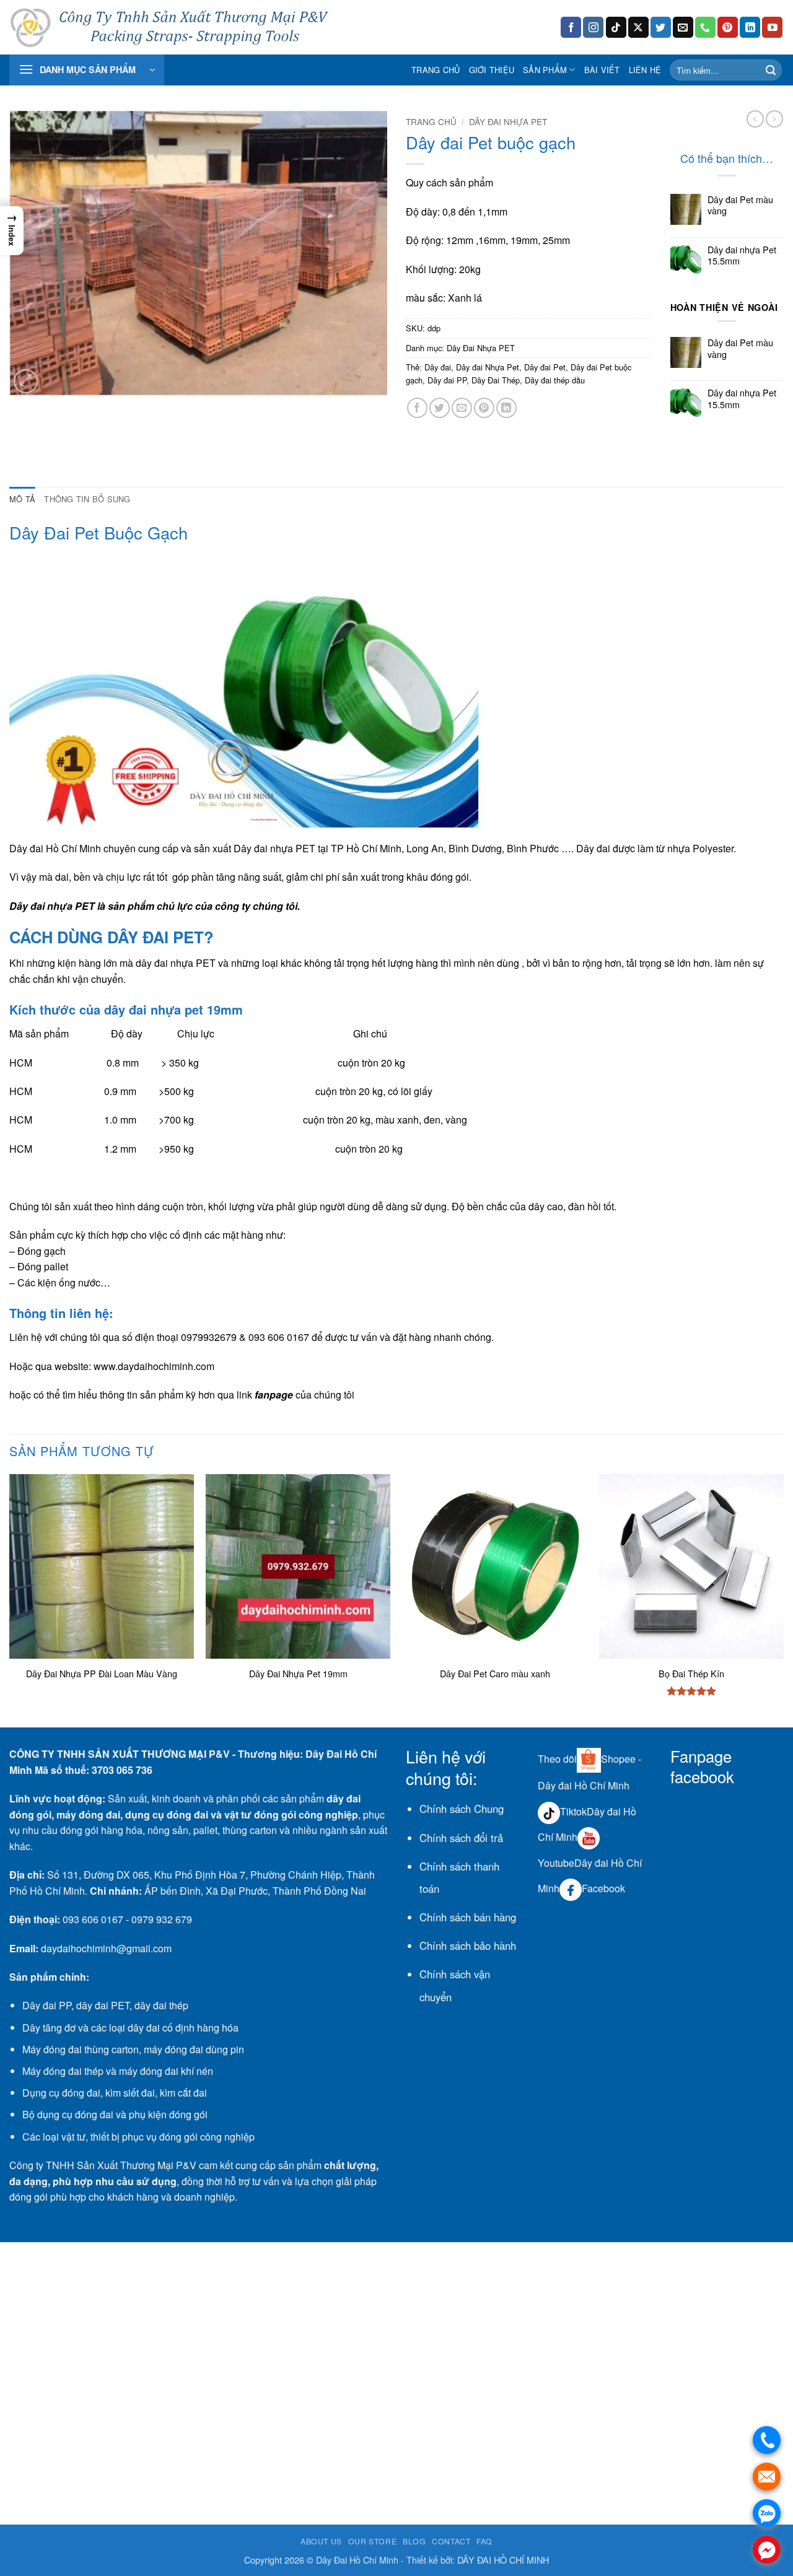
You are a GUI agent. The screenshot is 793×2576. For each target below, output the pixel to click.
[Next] (783, 1600)
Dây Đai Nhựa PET (508, 121)
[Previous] (10, 1600)
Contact (451, 2541)
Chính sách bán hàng (468, 1917)
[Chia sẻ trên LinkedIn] (506, 408)
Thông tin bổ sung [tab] (87, 499)
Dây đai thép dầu (555, 380)
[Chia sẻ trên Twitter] (440, 408)
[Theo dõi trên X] (638, 27)
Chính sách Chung (462, 1809)
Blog (414, 2541)
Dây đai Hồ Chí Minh (55, 848)
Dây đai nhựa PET (274, 848)
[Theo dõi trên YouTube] (772, 27)
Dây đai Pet (545, 367)
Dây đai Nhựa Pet (488, 367)
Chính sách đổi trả (461, 1838)
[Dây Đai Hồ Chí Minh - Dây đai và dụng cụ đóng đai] (173, 28)
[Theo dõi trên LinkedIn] (750, 27)
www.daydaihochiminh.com (154, 1366)
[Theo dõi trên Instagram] (593, 27)
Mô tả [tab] (22, 499)
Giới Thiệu (492, 70)
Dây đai (438, 367)
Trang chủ (436, 70)
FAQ (484, 2541)
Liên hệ (645, 70)
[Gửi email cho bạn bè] (462, 408)
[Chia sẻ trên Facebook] (417, 408)
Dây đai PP (447, 380)
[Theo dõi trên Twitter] (661, 27)
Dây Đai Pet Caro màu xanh (495, 1674)
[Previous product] (774, 119)
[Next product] (755, 119)
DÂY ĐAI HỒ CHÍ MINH (503, 2560)
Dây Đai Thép (496, 380)
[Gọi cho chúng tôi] (705, 27)
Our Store (373, 2541)
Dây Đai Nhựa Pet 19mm (298, 1674)
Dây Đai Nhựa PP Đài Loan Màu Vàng (102, 1674)
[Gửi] (771, 70)
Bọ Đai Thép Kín (691, 1674)
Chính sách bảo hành (468, 1945)
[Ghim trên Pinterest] (484, 408)
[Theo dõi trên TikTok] (616, 27)
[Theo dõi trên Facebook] (571, 27)
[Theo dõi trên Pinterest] (728, 27)
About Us (321, 2541)
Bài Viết (602, 70)
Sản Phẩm (545, 70)
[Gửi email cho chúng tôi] (683, 27)
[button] (87, 70)
